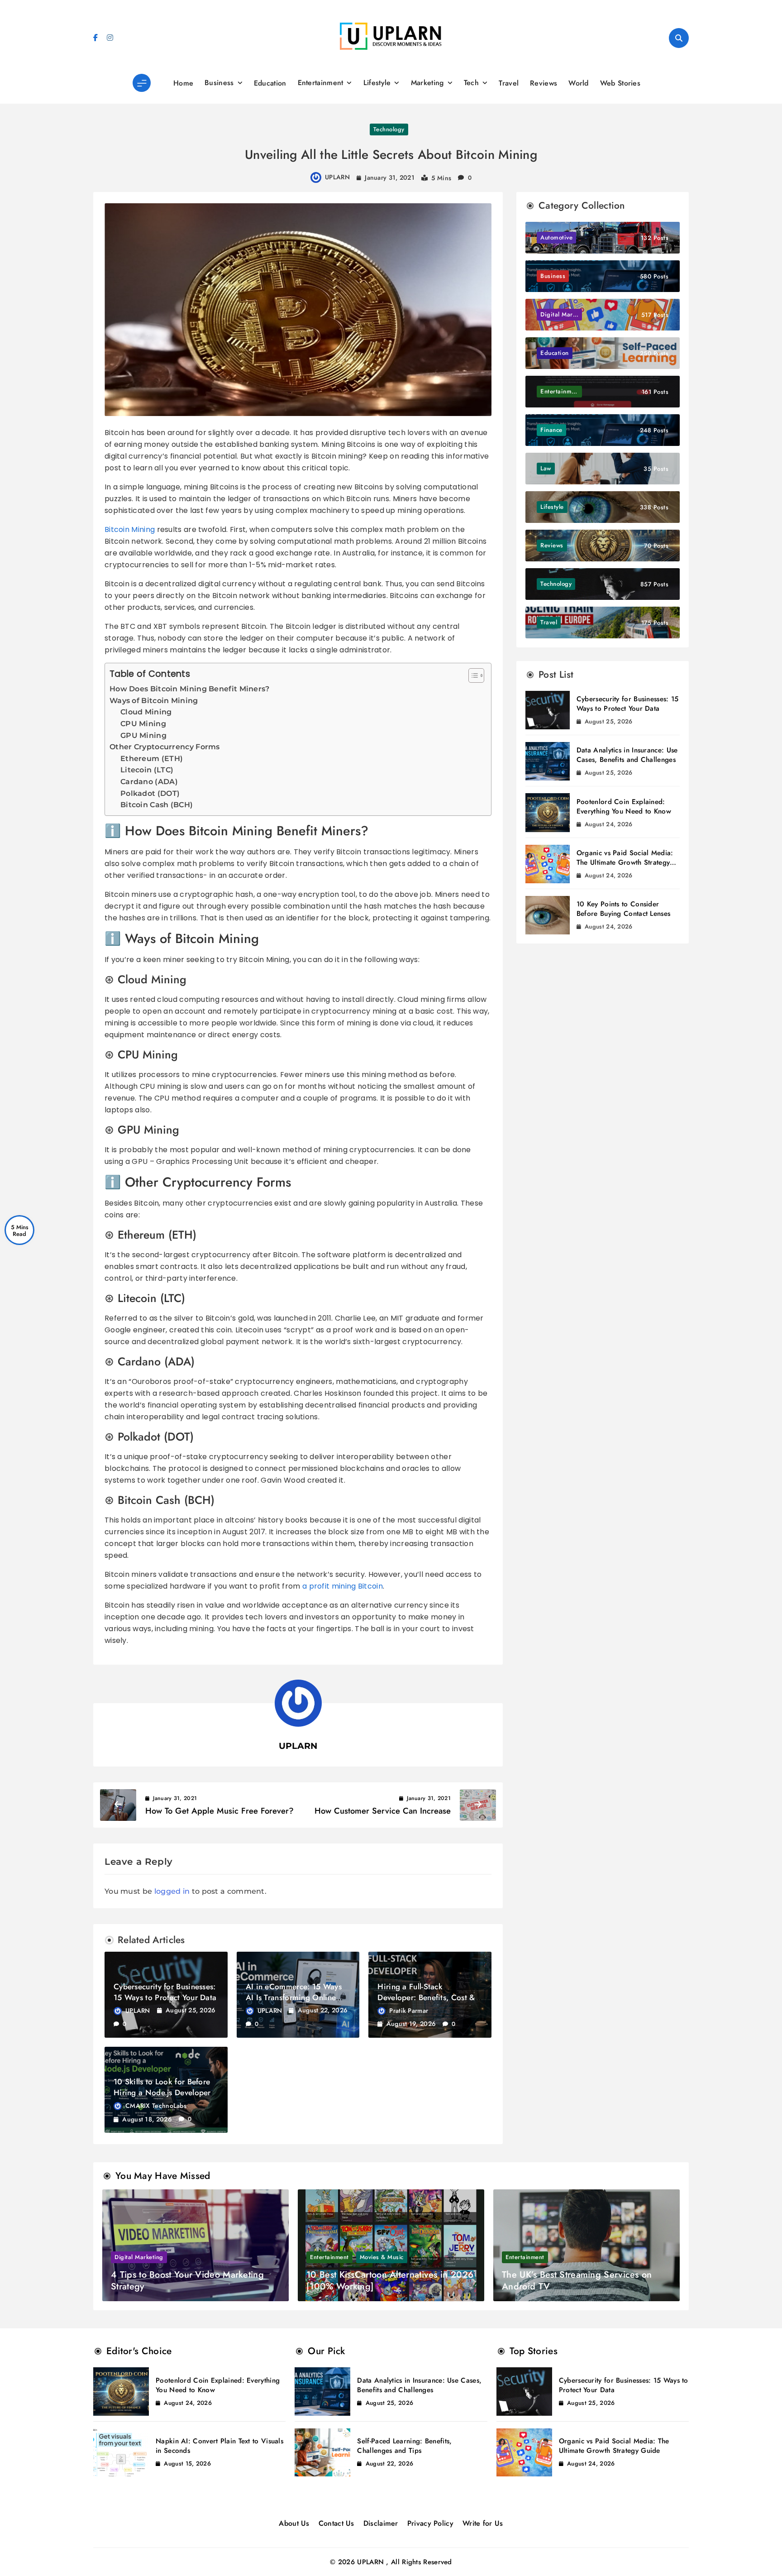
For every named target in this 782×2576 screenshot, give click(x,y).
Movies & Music (382, 2257)
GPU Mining (143, 735)
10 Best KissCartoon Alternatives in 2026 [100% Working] (390, 2281)
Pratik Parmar (409, 2011)
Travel (509, 83)
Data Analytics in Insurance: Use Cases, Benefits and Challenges (627, 755)
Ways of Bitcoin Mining (154, 701)
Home (183, 83)
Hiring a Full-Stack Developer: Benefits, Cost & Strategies (426, 1997)
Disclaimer (381, 2523)
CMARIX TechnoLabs (156, 2106)
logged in (172, 1891)
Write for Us (483, 2523)
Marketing (427, 83)
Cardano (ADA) (149, 782)
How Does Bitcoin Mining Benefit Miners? (190, 689)
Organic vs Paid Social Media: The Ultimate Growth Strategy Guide (625, 862)
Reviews (544, 83)
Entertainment (321, 83)
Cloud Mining (146, 712)
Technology (389, 129)
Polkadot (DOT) (150, 793)
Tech (471, 83)
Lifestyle (377, 83)
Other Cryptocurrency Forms (165, 747)
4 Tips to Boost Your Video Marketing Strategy (187, 2281)
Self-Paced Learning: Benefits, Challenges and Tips (404, 2446)
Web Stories (620, 83)
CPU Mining (143, 724)
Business (219, 83)
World (579, 83)
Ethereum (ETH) (152, 759)
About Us (294, 2523)
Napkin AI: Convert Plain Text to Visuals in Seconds (219, 2446)
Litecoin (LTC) (147, 770)
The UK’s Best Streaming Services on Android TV (577, 2281)
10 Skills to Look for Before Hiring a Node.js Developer (162, 2087)
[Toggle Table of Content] (472, 675)
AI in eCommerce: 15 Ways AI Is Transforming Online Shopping (294, 1997)
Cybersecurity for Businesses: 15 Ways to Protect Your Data (165, 1992)
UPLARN (337, 177)
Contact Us (336, 2523)
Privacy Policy (430, 2523)
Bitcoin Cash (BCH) (157, 805)
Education (270, 83)
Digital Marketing (139, 2257)
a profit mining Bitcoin (343, 1586)
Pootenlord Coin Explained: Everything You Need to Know (624, 807)
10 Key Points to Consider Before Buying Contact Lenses (623, 909)
